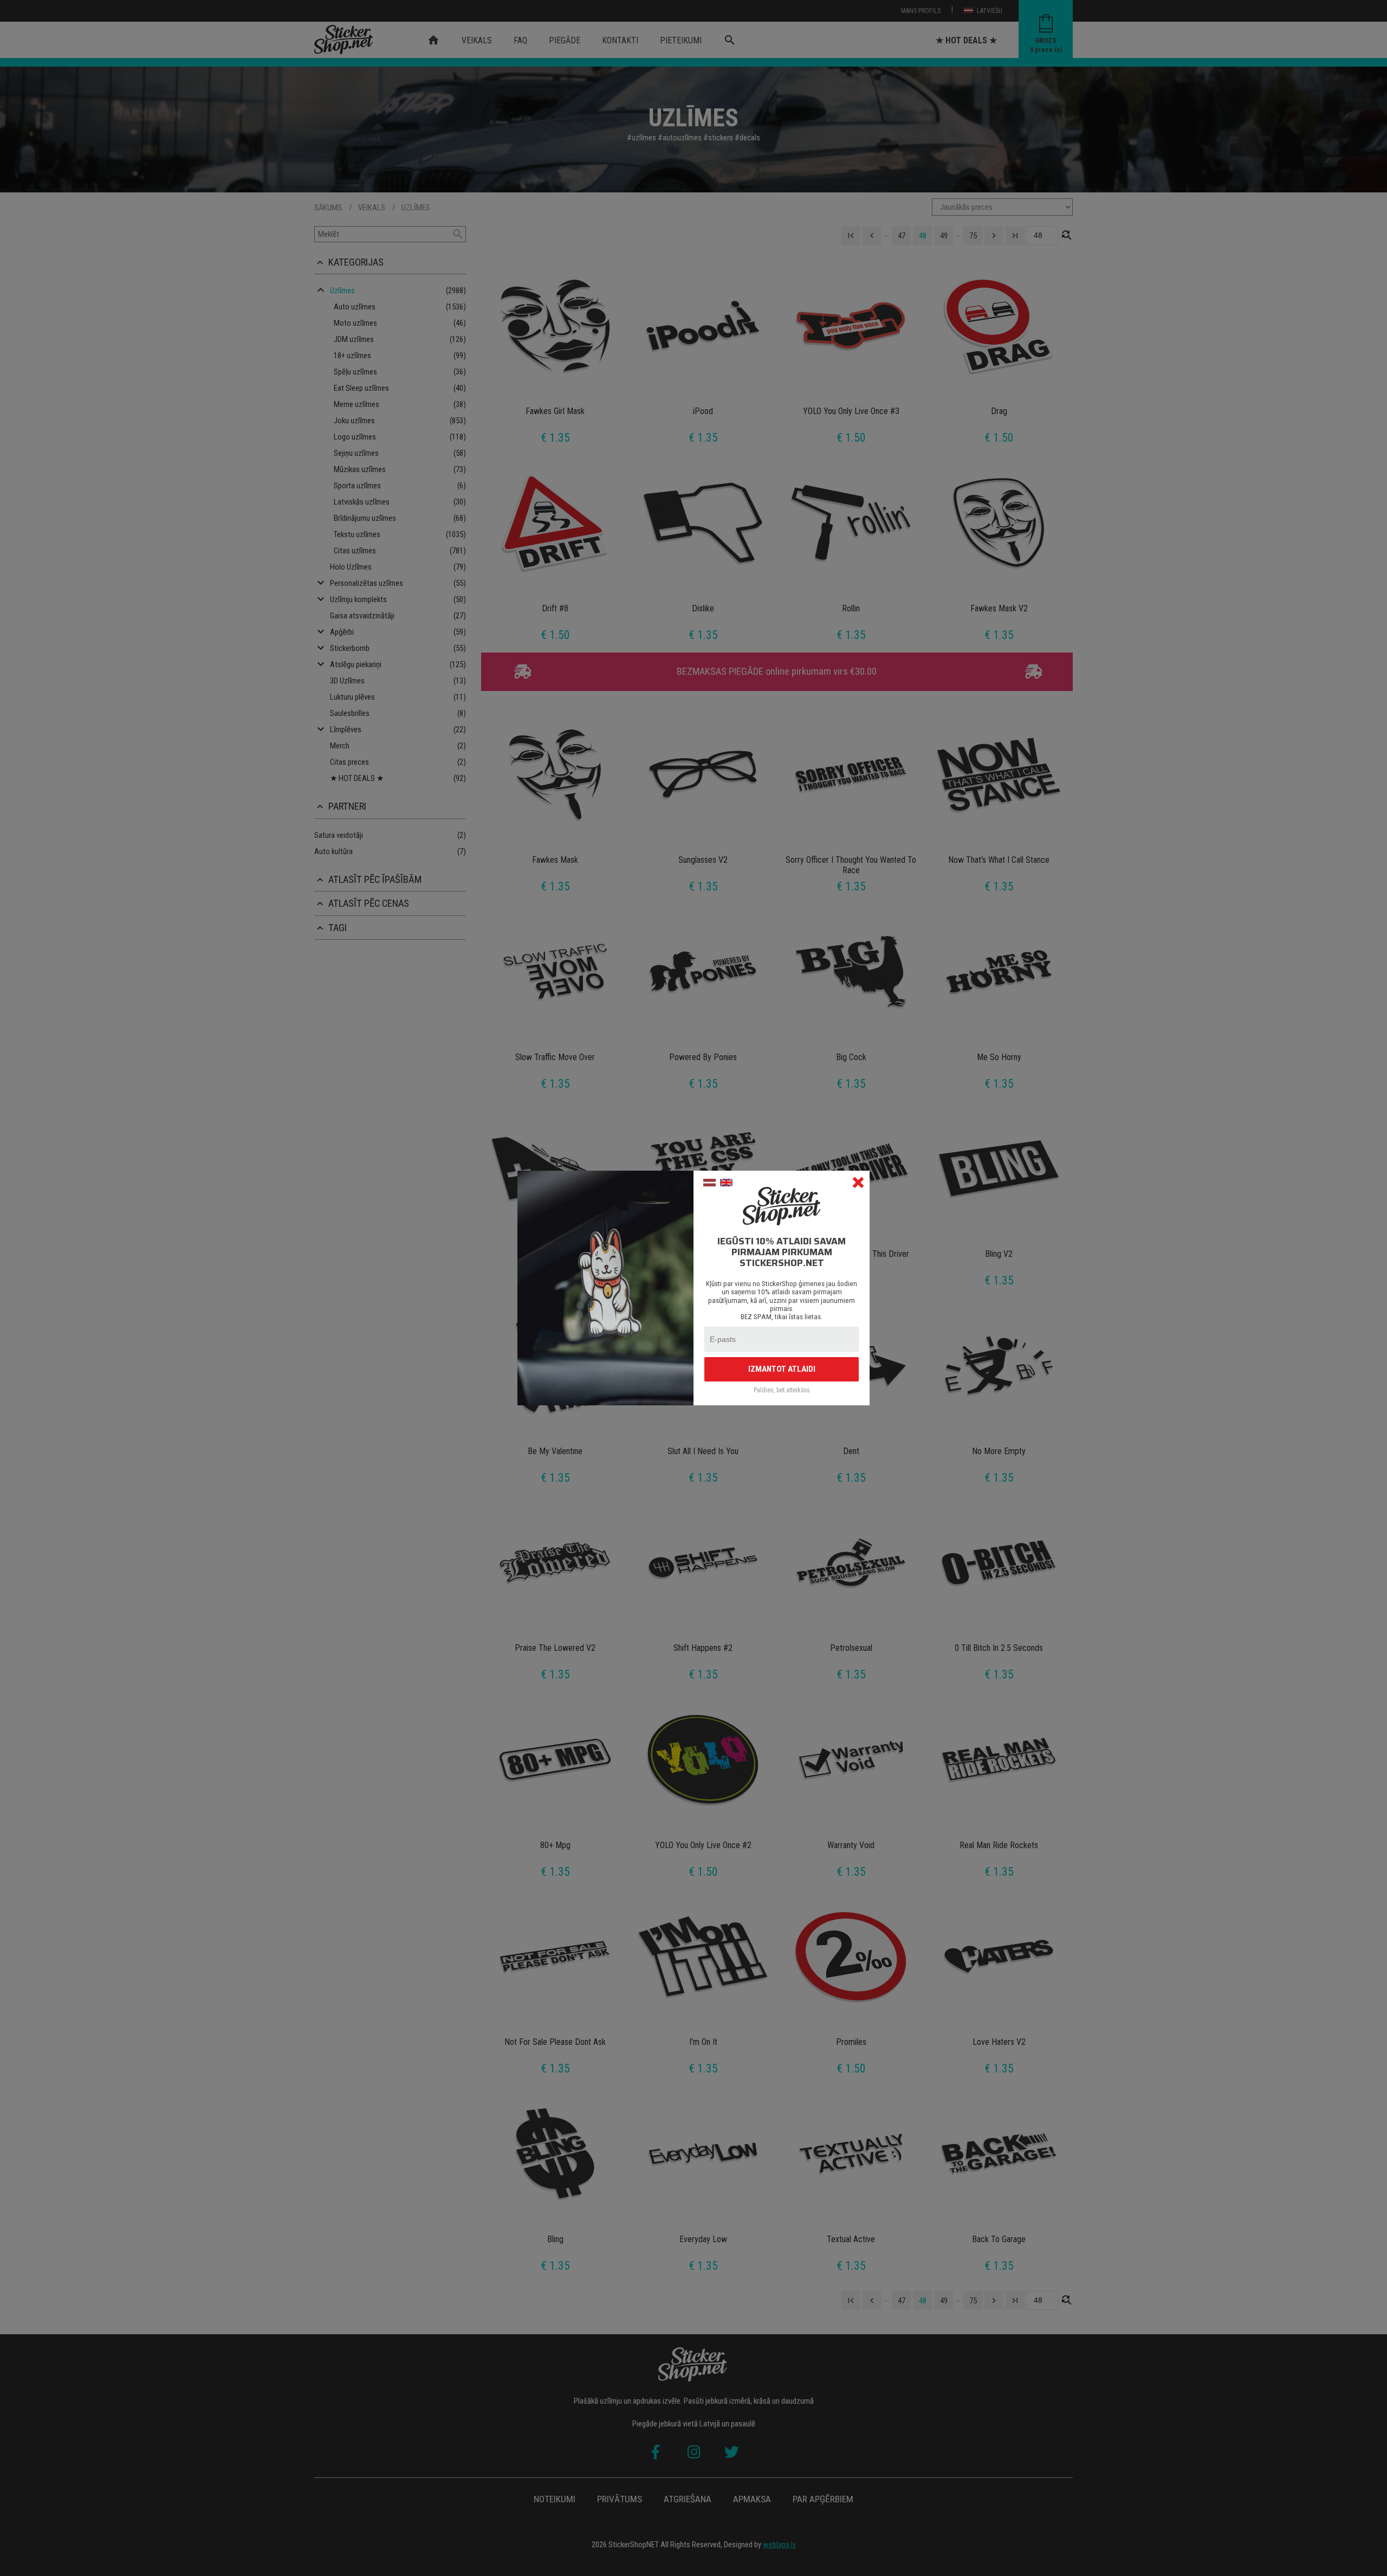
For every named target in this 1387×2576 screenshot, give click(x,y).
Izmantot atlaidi (782, 1369)
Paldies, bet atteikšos (782, 1390)
